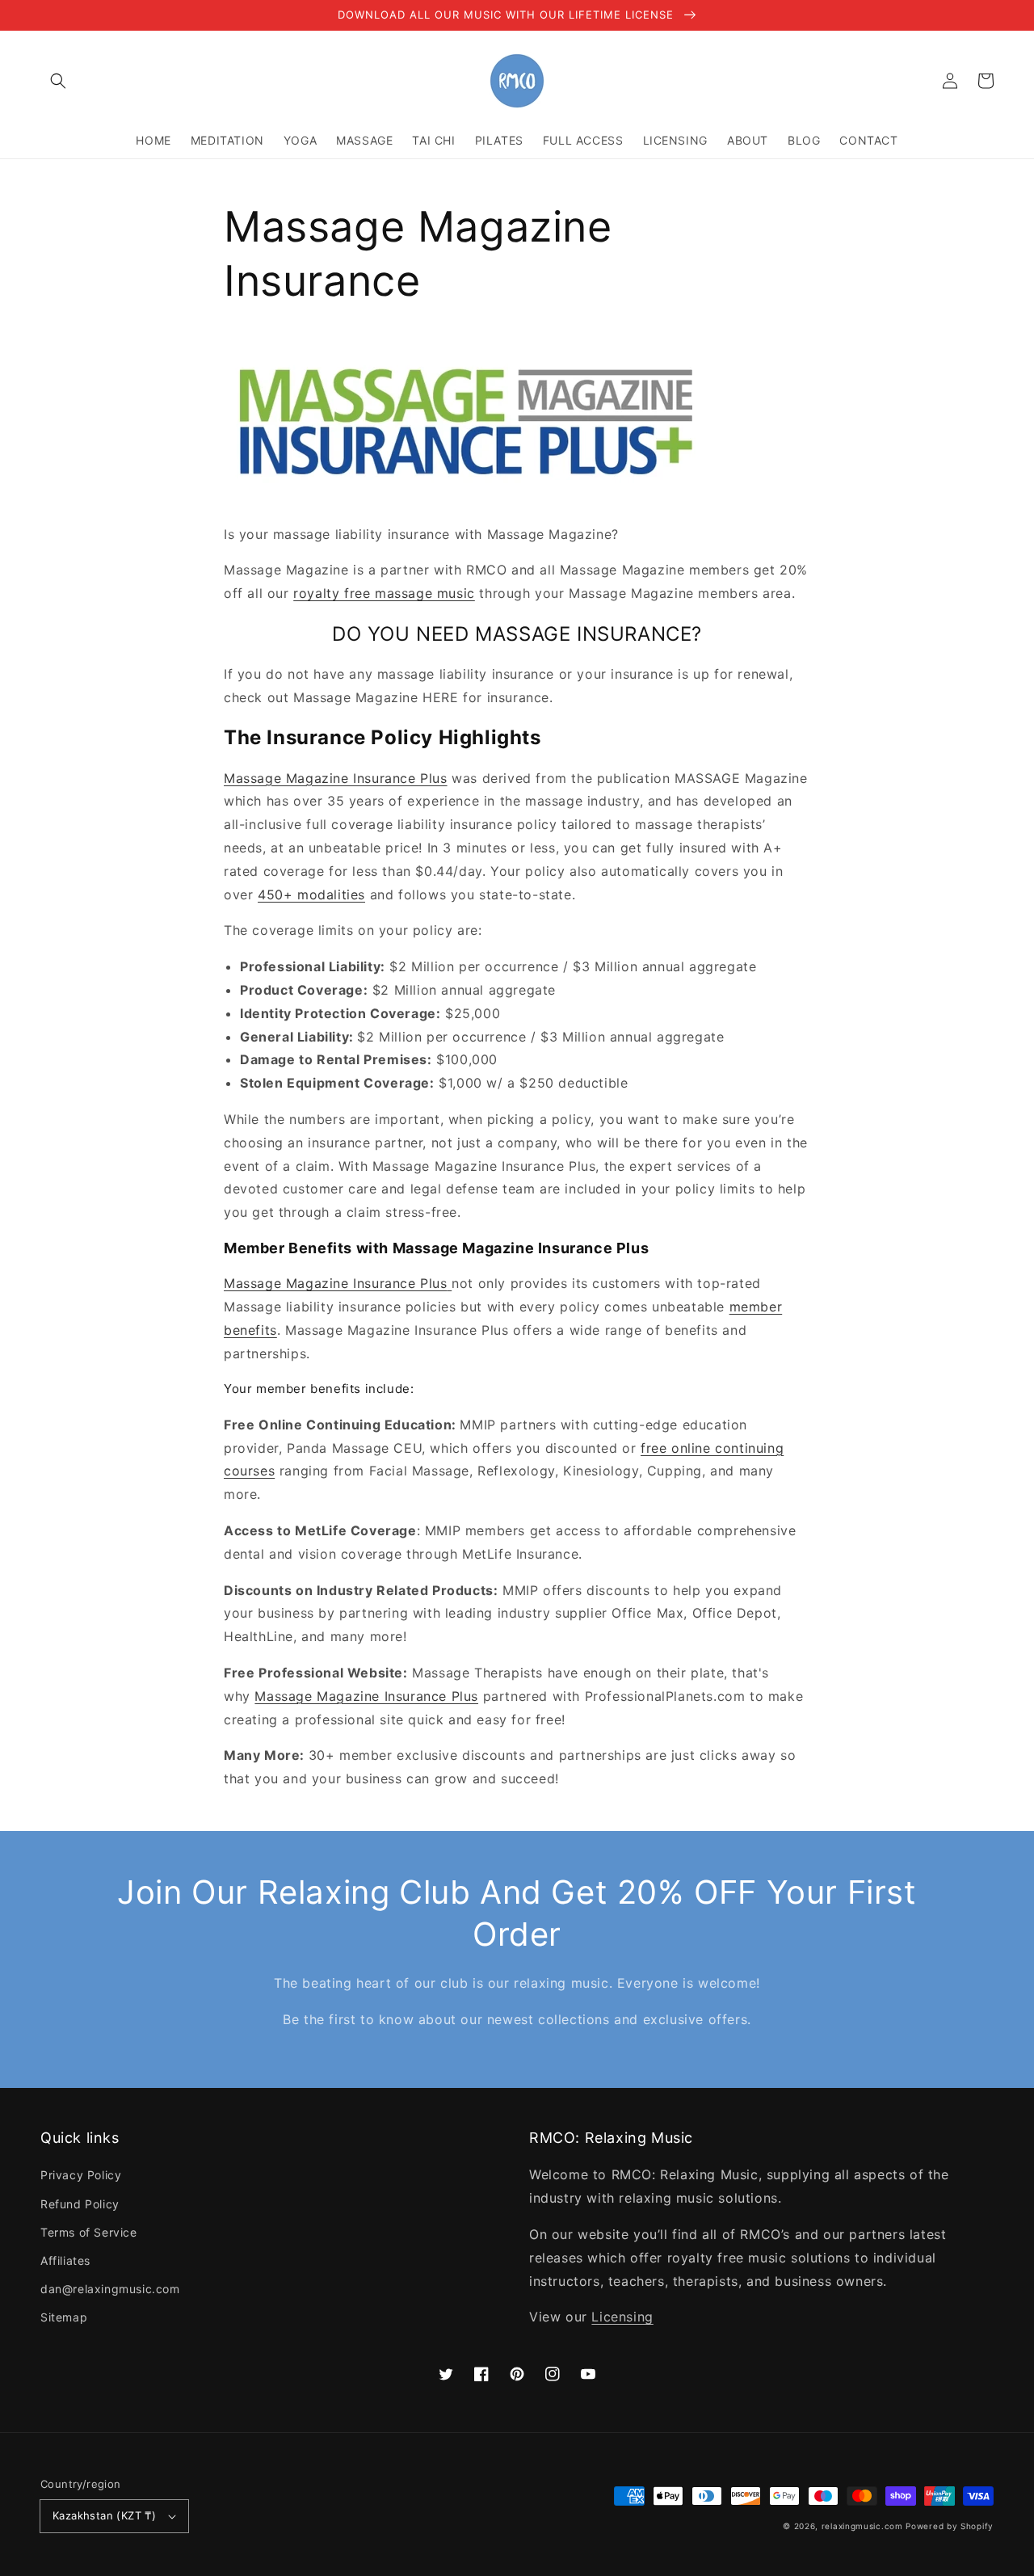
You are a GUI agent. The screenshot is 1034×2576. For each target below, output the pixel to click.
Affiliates (65, 2260)
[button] (58, 81)
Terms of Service (89, 2232)
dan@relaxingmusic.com (110, 2289)
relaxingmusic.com (862, 2526)
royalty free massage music (384, 593)
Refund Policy (80, 2204)
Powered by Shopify (950, 2526)
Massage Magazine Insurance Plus (336, 778)
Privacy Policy (81, 2175)
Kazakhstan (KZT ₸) (104, 2515)
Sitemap (64, 2317)
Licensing (622, 2317)
